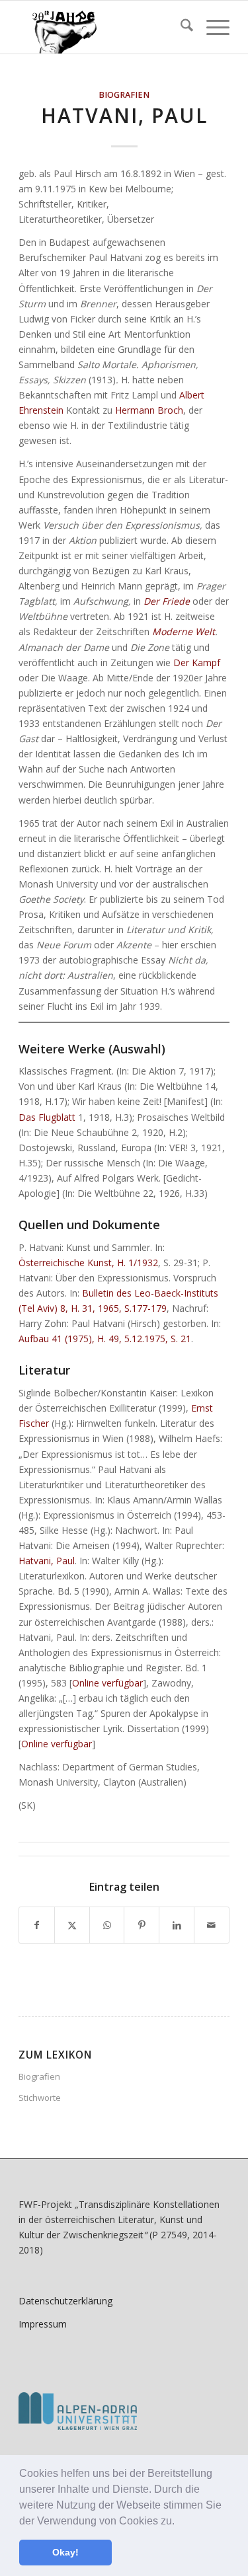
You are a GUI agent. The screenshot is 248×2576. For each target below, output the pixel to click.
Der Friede (167, 601)
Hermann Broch (149, 410)
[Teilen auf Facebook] (37, 1925)
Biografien (124, 95)
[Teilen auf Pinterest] (142, 1925)
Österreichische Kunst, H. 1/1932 (88, 1263)
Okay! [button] (65, 2552)
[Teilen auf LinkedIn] (177, 1925)
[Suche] (180, 27)
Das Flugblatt (47, 1117)
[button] (179, 2522)
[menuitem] (180, 27)
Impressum (43, 2324)
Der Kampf (197, 663)
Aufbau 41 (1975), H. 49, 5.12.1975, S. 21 (105, 1339)
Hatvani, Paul (47, 1561)
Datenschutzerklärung (65, 2301)
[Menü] (211, 27)
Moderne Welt (184, 631)
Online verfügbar (107, 1683)
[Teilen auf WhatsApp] (107, 1925)
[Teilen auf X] (72, 1925)
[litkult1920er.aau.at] (103, 27)
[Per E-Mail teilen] (212, 1925)
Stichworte (40, 2098)
